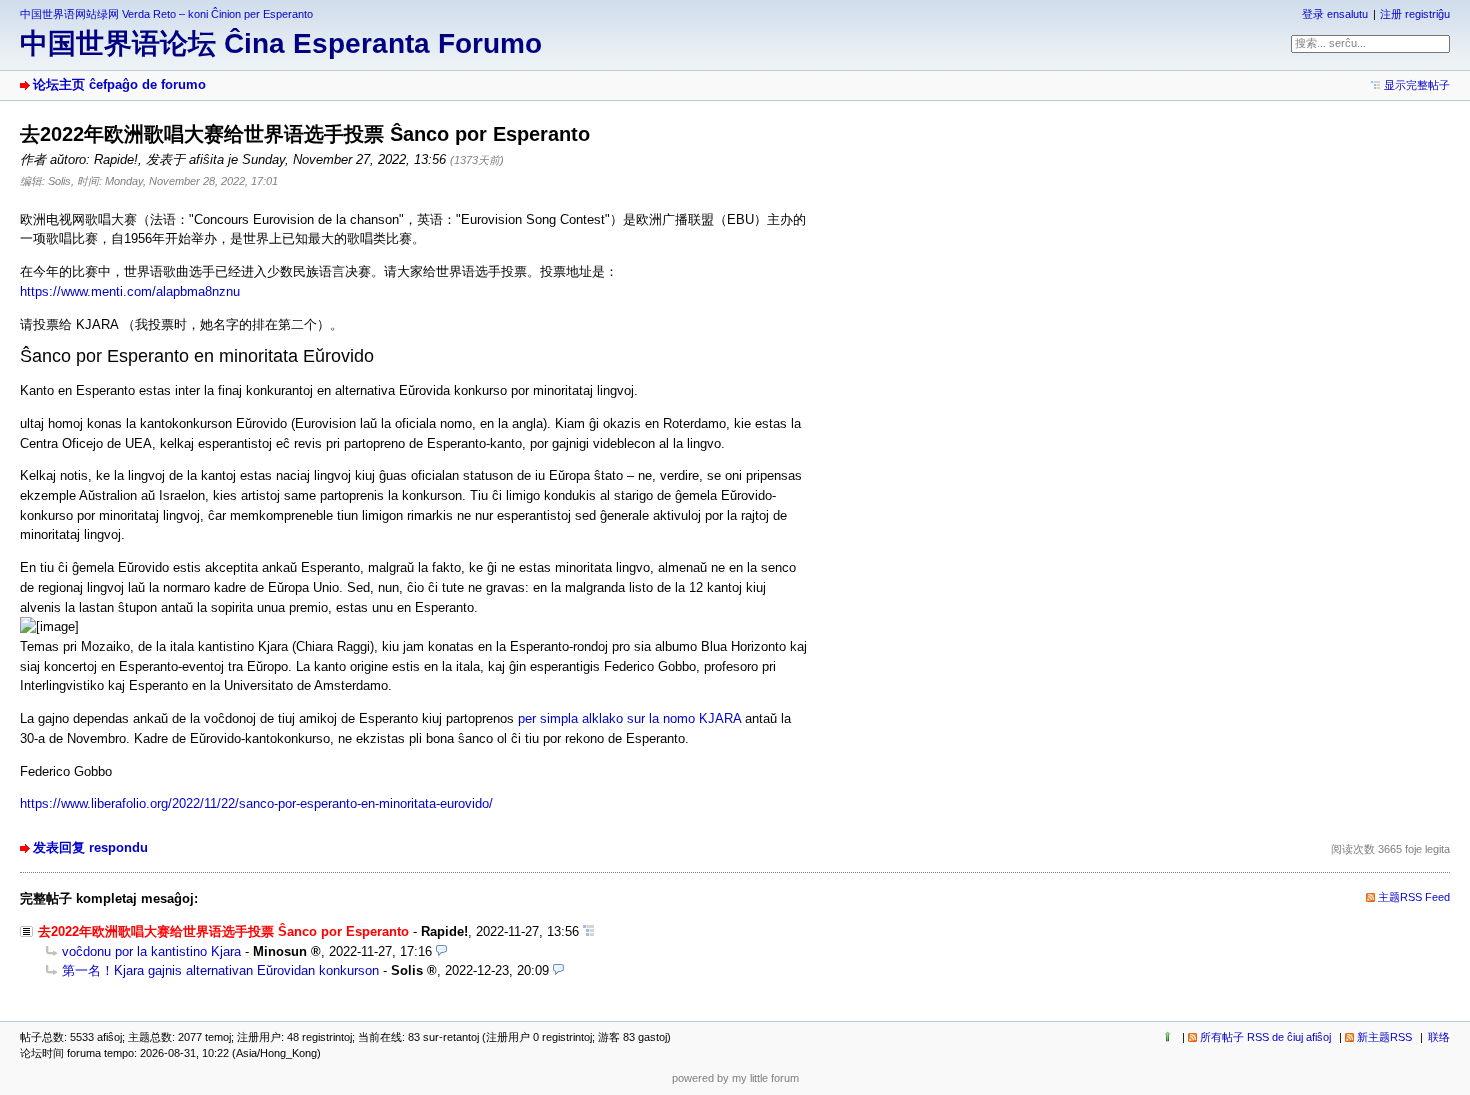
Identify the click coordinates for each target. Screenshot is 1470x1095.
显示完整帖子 (1417, 85)
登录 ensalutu (1335, 14)
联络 (1439, 1037)
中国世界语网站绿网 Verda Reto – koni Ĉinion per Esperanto (166, 14)
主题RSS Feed (1414, 897)
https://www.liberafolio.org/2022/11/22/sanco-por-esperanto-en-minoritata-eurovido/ (256, 803)
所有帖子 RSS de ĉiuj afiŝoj (1265, 1037)
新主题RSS (1384, 1037)
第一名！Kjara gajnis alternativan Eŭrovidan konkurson (220, 970)
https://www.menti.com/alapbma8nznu (130, 291)
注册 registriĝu (1415, 14)
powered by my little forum (735, 1078)
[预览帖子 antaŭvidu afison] (441, 951)
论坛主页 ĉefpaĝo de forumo (119, 84)
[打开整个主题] (588, 931)
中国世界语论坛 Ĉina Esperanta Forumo (281, 43)
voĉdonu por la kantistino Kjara (151, 951)
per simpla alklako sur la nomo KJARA (629, 718)
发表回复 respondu (90, 847)
